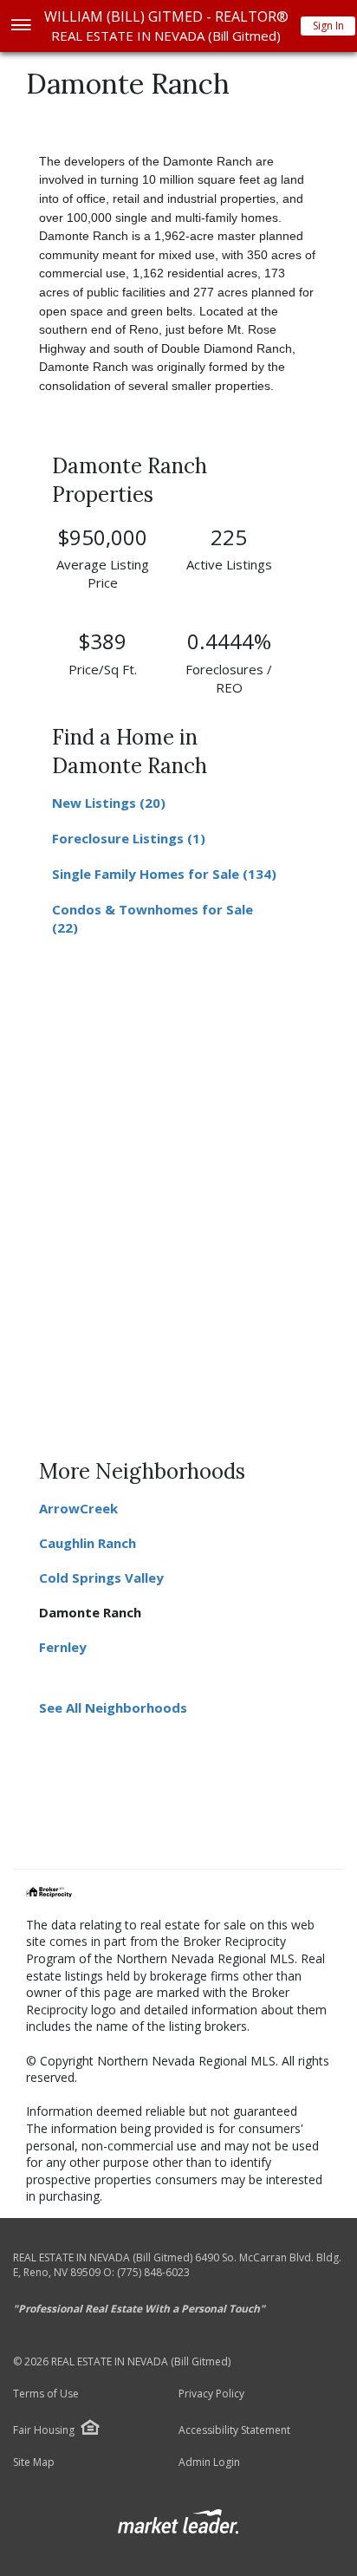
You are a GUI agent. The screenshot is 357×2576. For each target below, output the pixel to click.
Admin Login (209, 2462)
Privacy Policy (211, 2394)
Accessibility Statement (234, 2430)
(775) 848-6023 (153, 2272)
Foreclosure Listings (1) (129, 838)
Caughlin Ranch (88, 1543)
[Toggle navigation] (20, 26)
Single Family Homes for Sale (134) (164, 874)
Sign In (328, 26)
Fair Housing (44, 2430)
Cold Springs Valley (101, 1577)
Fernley (63, 1647)
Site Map (34, 2462)
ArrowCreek (78, 1508)
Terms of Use (46, 2394)
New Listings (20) (109, 803)
